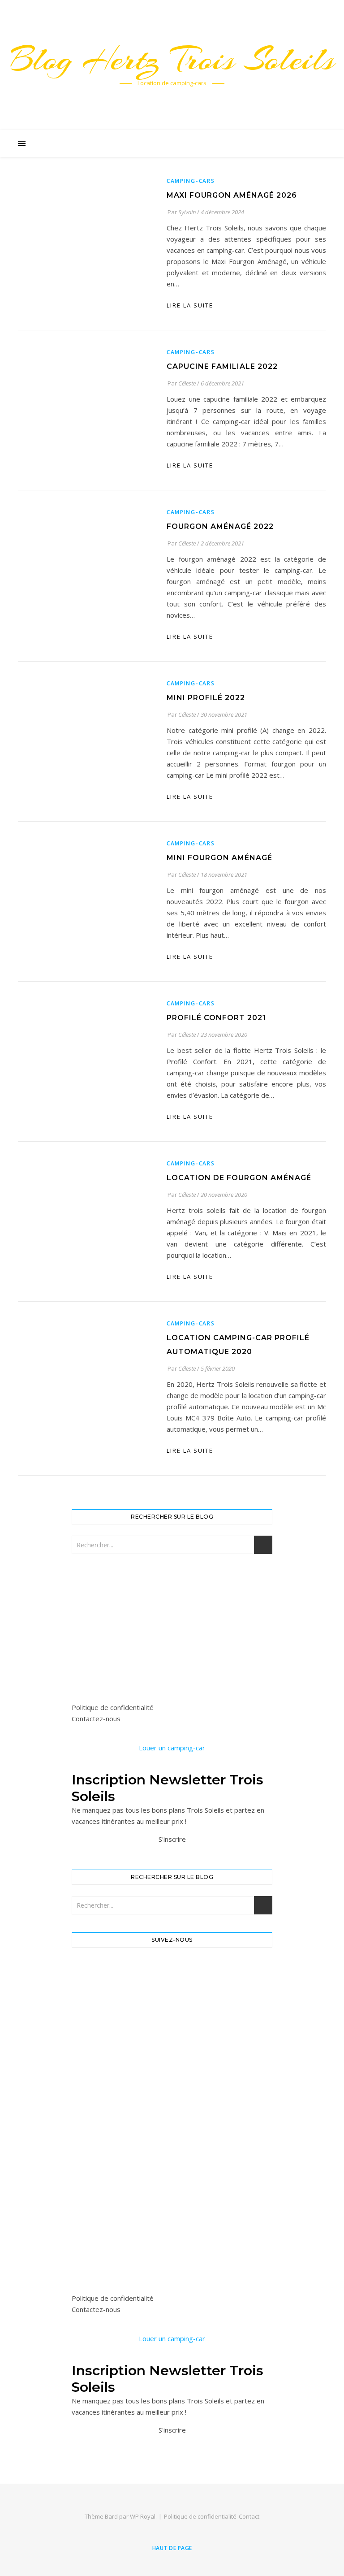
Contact (249, 2516)
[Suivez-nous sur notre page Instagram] (172, 2027)
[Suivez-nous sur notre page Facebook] (172, 1978)
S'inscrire (172, 1839)
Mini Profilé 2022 (206, 698)
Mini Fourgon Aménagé (219, 858)
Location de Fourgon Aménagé (239, 1178)
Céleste (187, 383)
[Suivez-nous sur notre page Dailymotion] (172, 2126)
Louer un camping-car (172, 1748)
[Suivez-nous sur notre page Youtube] (172, 2076)
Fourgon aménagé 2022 (220, 526)
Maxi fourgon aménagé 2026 (232, 195)
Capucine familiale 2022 (222, 366)
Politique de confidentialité (113, 1707)
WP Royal (143, 2516)
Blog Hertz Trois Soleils (172, 59)
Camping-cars (191, 181)
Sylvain (187, 212)
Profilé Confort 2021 (216, 1018)
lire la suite (190, 305)
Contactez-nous (96, 1719)
